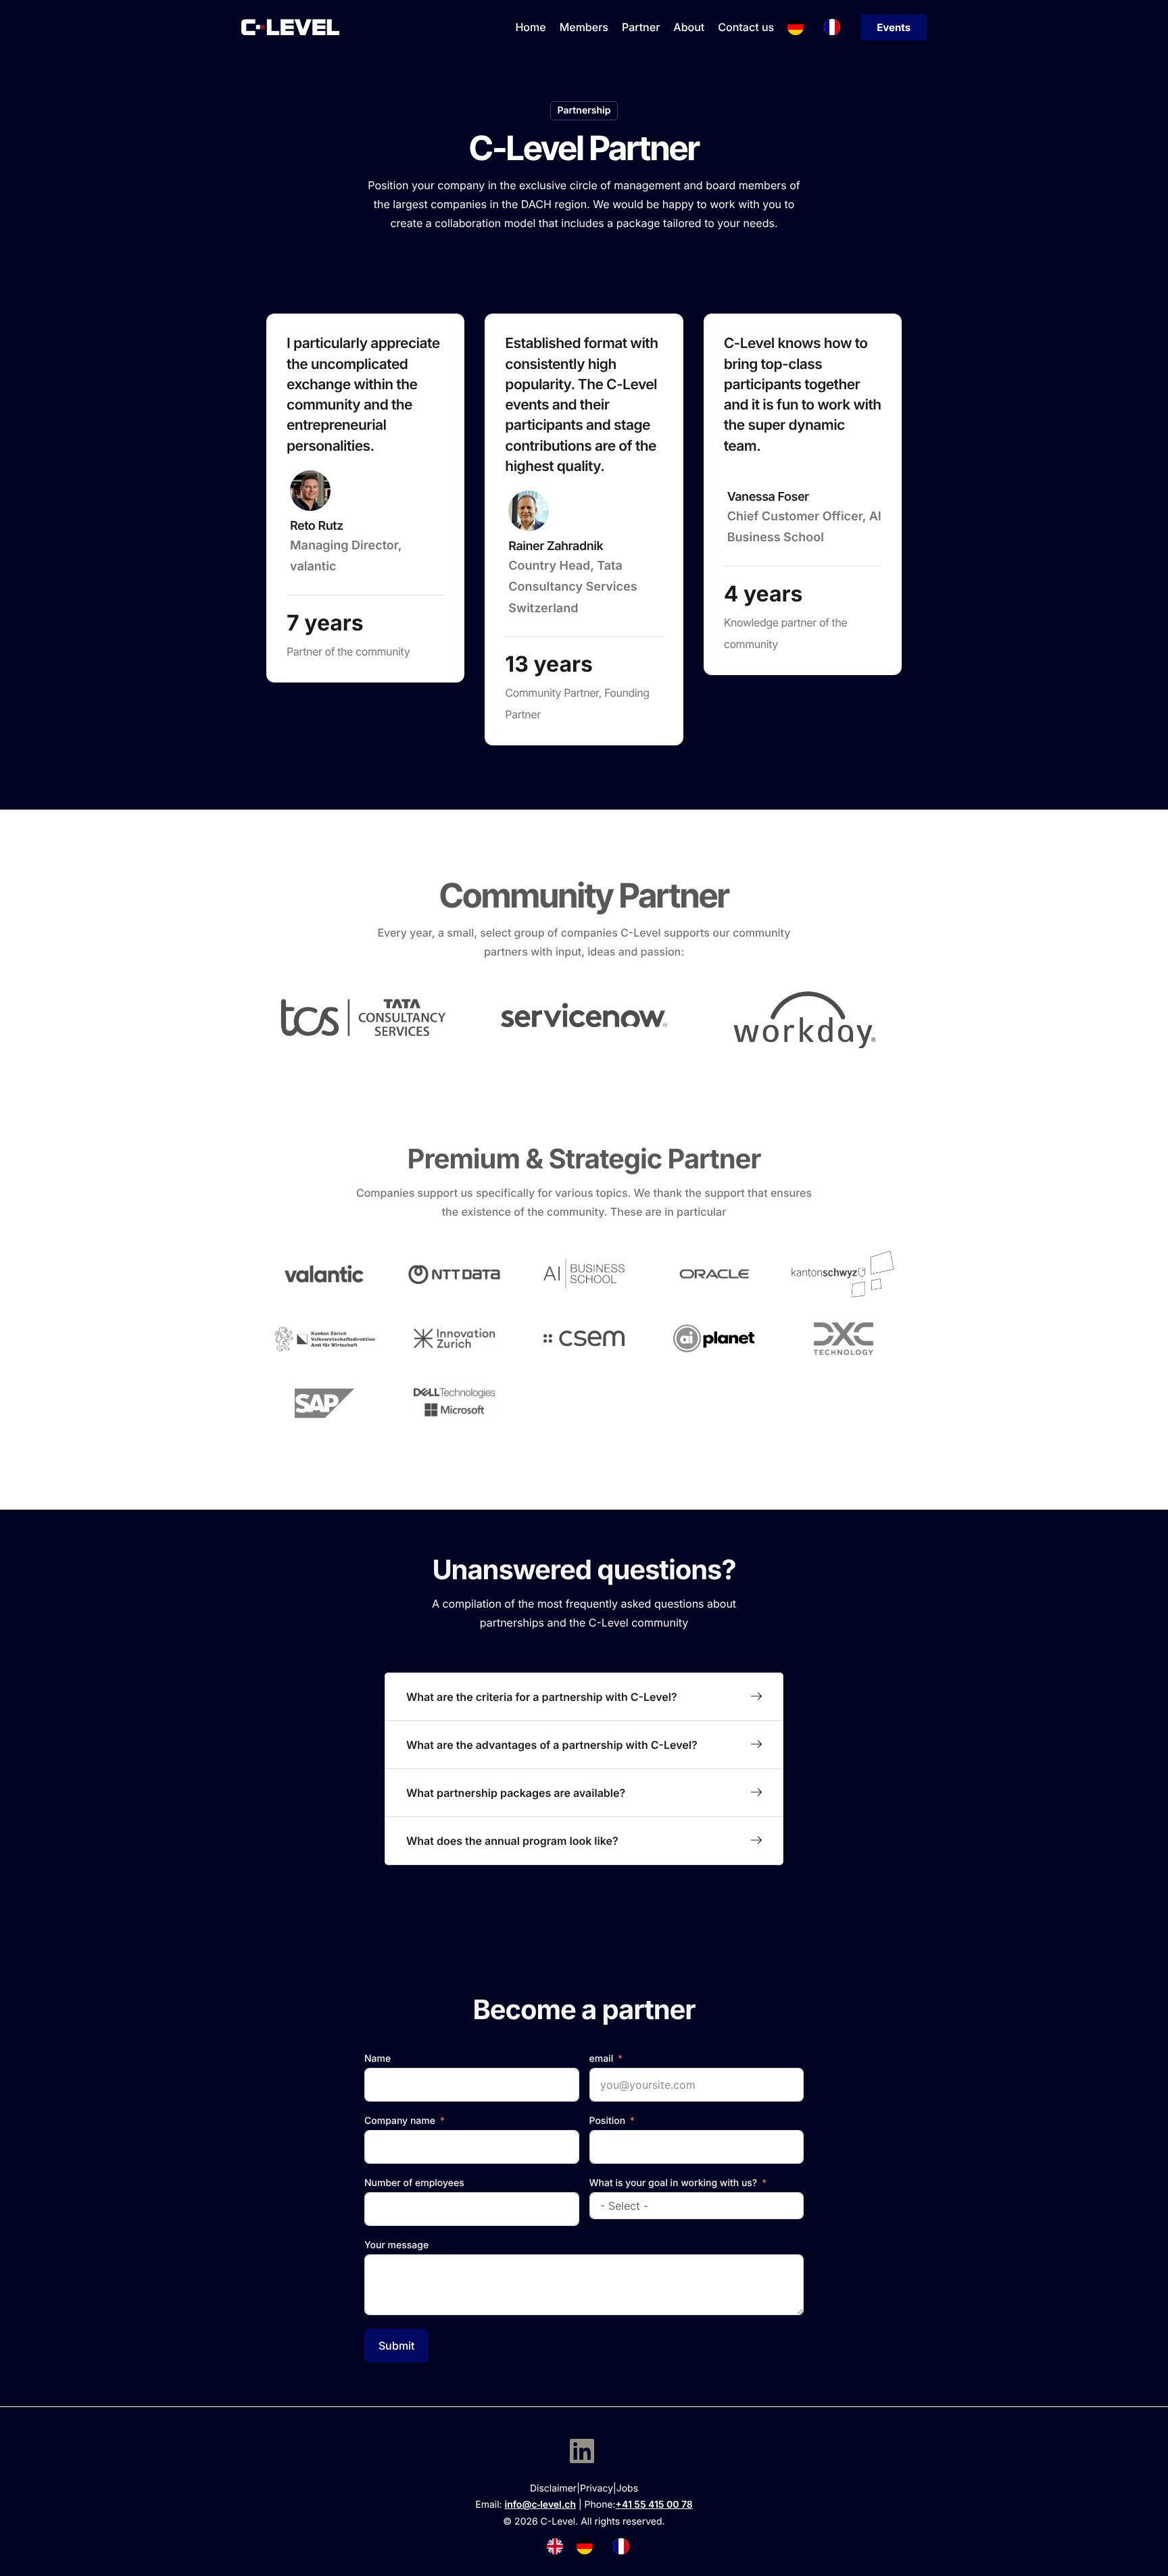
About (689, 27)
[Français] (835, 27)
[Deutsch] (799, 27)
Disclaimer (553, 2488)
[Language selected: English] (595, 2546)
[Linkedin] (582, 2451)
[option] (588, 2546)
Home (530, 27)
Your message (396, 2245)
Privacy (597, 2488)
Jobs (627, 2488)
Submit (396, 2346)
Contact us (746, 27)
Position (608, 2121)
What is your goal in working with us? (674, 2183)
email (602, 2059)
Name (378, 2059)
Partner (641, 27)
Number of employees (414, 2183)
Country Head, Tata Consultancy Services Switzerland (573, 587)
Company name (400, 2121)
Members (584, 27)
